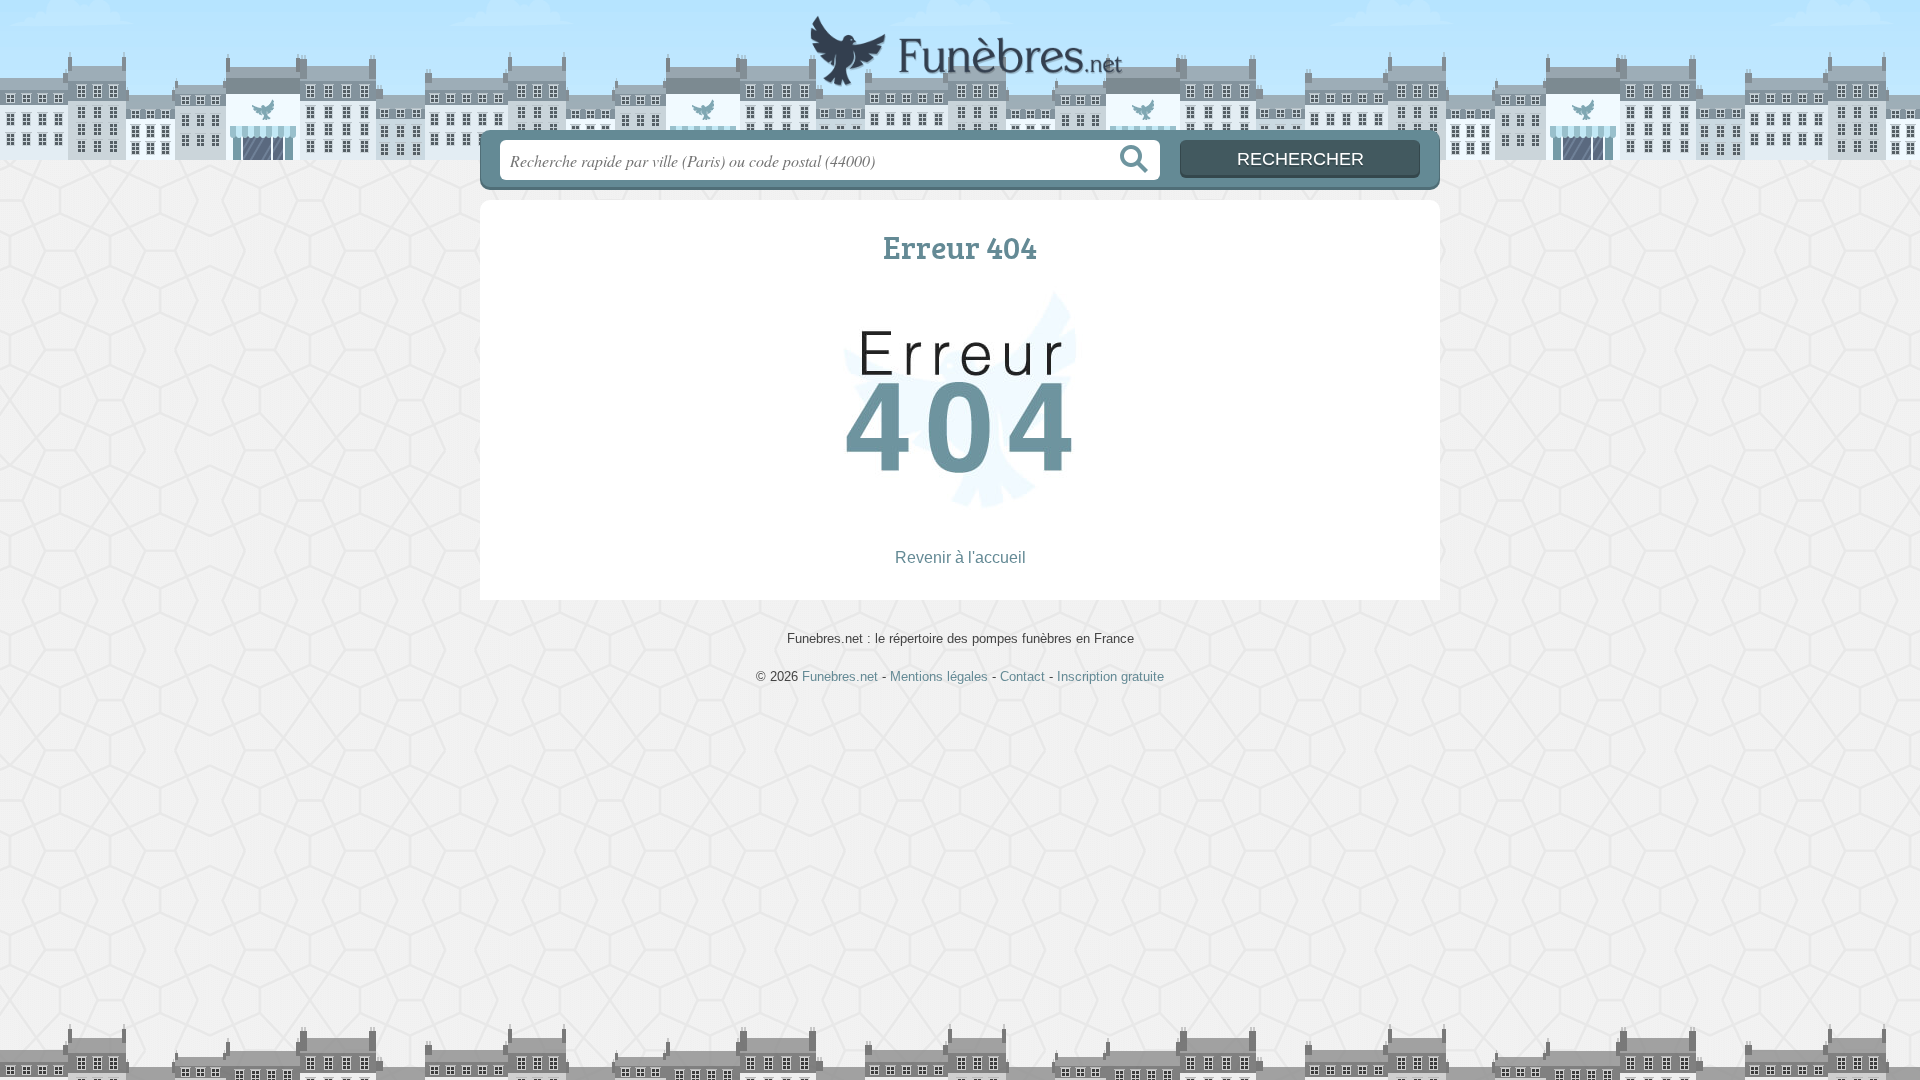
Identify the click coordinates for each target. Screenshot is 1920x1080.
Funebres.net (960, 71)
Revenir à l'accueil (960, 557)
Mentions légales (939, 676)
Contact (1022, 676)
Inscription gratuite (1110, 676)
